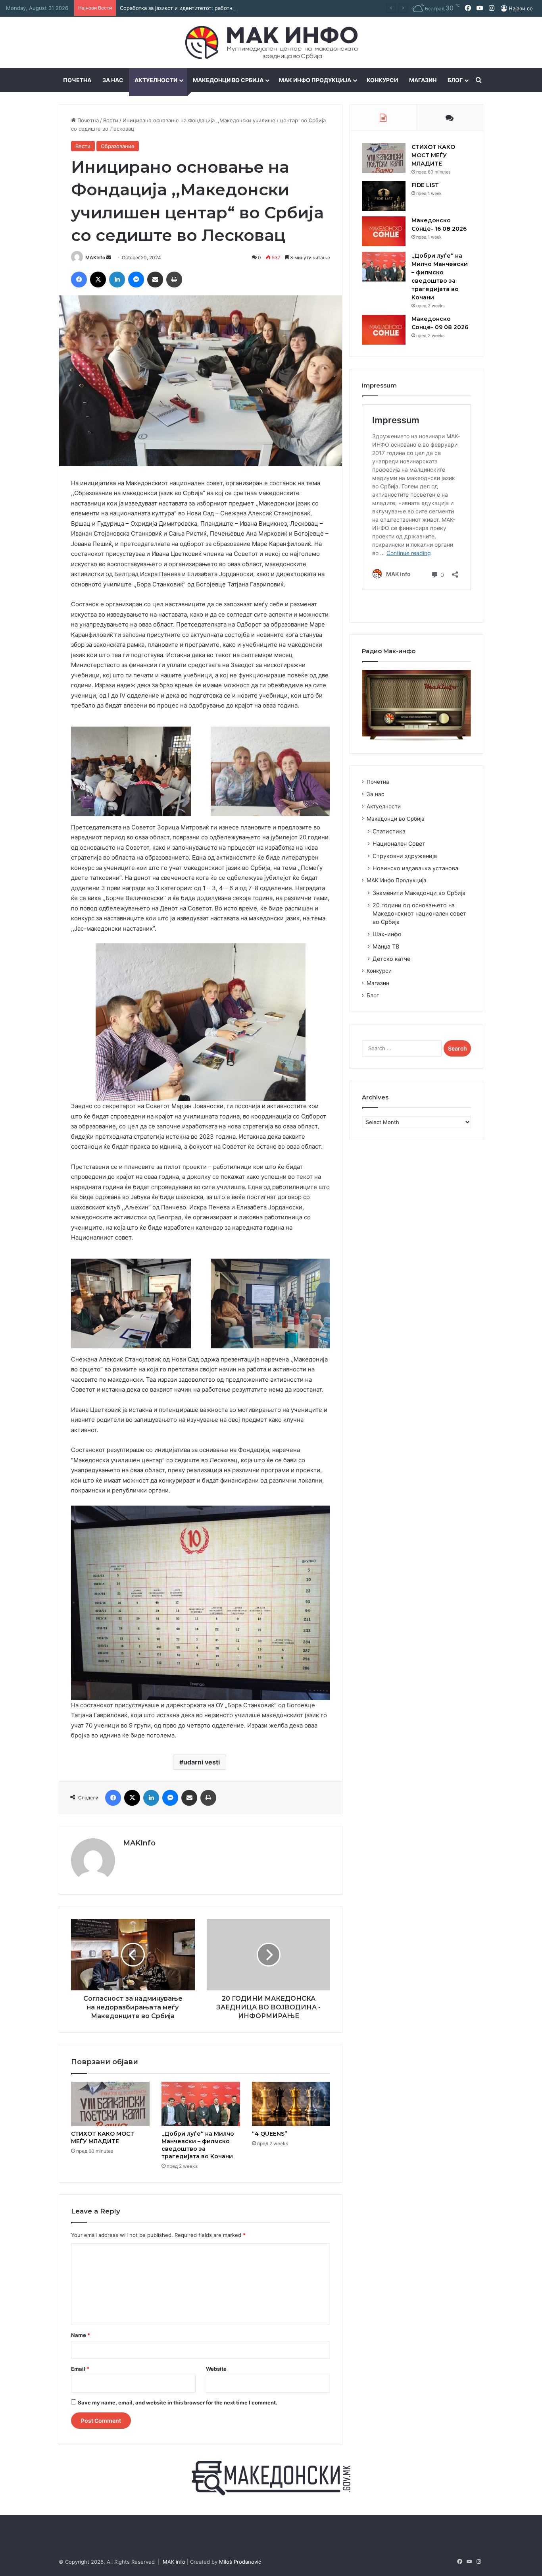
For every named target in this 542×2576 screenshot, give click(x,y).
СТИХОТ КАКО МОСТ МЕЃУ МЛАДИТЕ (103, 2137)
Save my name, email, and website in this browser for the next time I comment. (178, 2402)
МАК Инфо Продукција (315, 80)
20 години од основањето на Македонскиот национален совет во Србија (419, 913)
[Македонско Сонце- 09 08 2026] (384, 330)
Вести (111, 120)
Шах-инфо (387, 934)
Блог (455, 80)
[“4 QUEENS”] (291, 2104)
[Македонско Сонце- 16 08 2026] (384, 231)
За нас (113, 80)
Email (80, 2369)
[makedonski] (271, 2478)
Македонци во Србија (228, 80)
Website (216, 2369)
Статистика (389, 831)
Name (81, 2335)
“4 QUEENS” (270, 2134)
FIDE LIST (425, 185)
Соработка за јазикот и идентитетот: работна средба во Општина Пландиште (219, 8)
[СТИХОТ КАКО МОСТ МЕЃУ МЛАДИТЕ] (110, 2104)
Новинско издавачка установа (415, 868)
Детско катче (391, 959)
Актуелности (156, 80)
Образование (118, 146)
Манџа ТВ (386, 946)
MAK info (174, 2562)
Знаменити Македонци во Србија (419, 893)
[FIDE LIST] (384, 196)
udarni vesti (202, 1762)
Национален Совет (399, 844)
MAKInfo (95, 257)
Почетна (77, 80)
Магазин (423, 80)
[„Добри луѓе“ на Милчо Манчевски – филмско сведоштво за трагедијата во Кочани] (201, 2104)
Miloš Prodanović (240, 2562)
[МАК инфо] (271, 42)
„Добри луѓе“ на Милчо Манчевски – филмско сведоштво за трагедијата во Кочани (198, 2145)
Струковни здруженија (405, 856)
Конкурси (382, 80)
